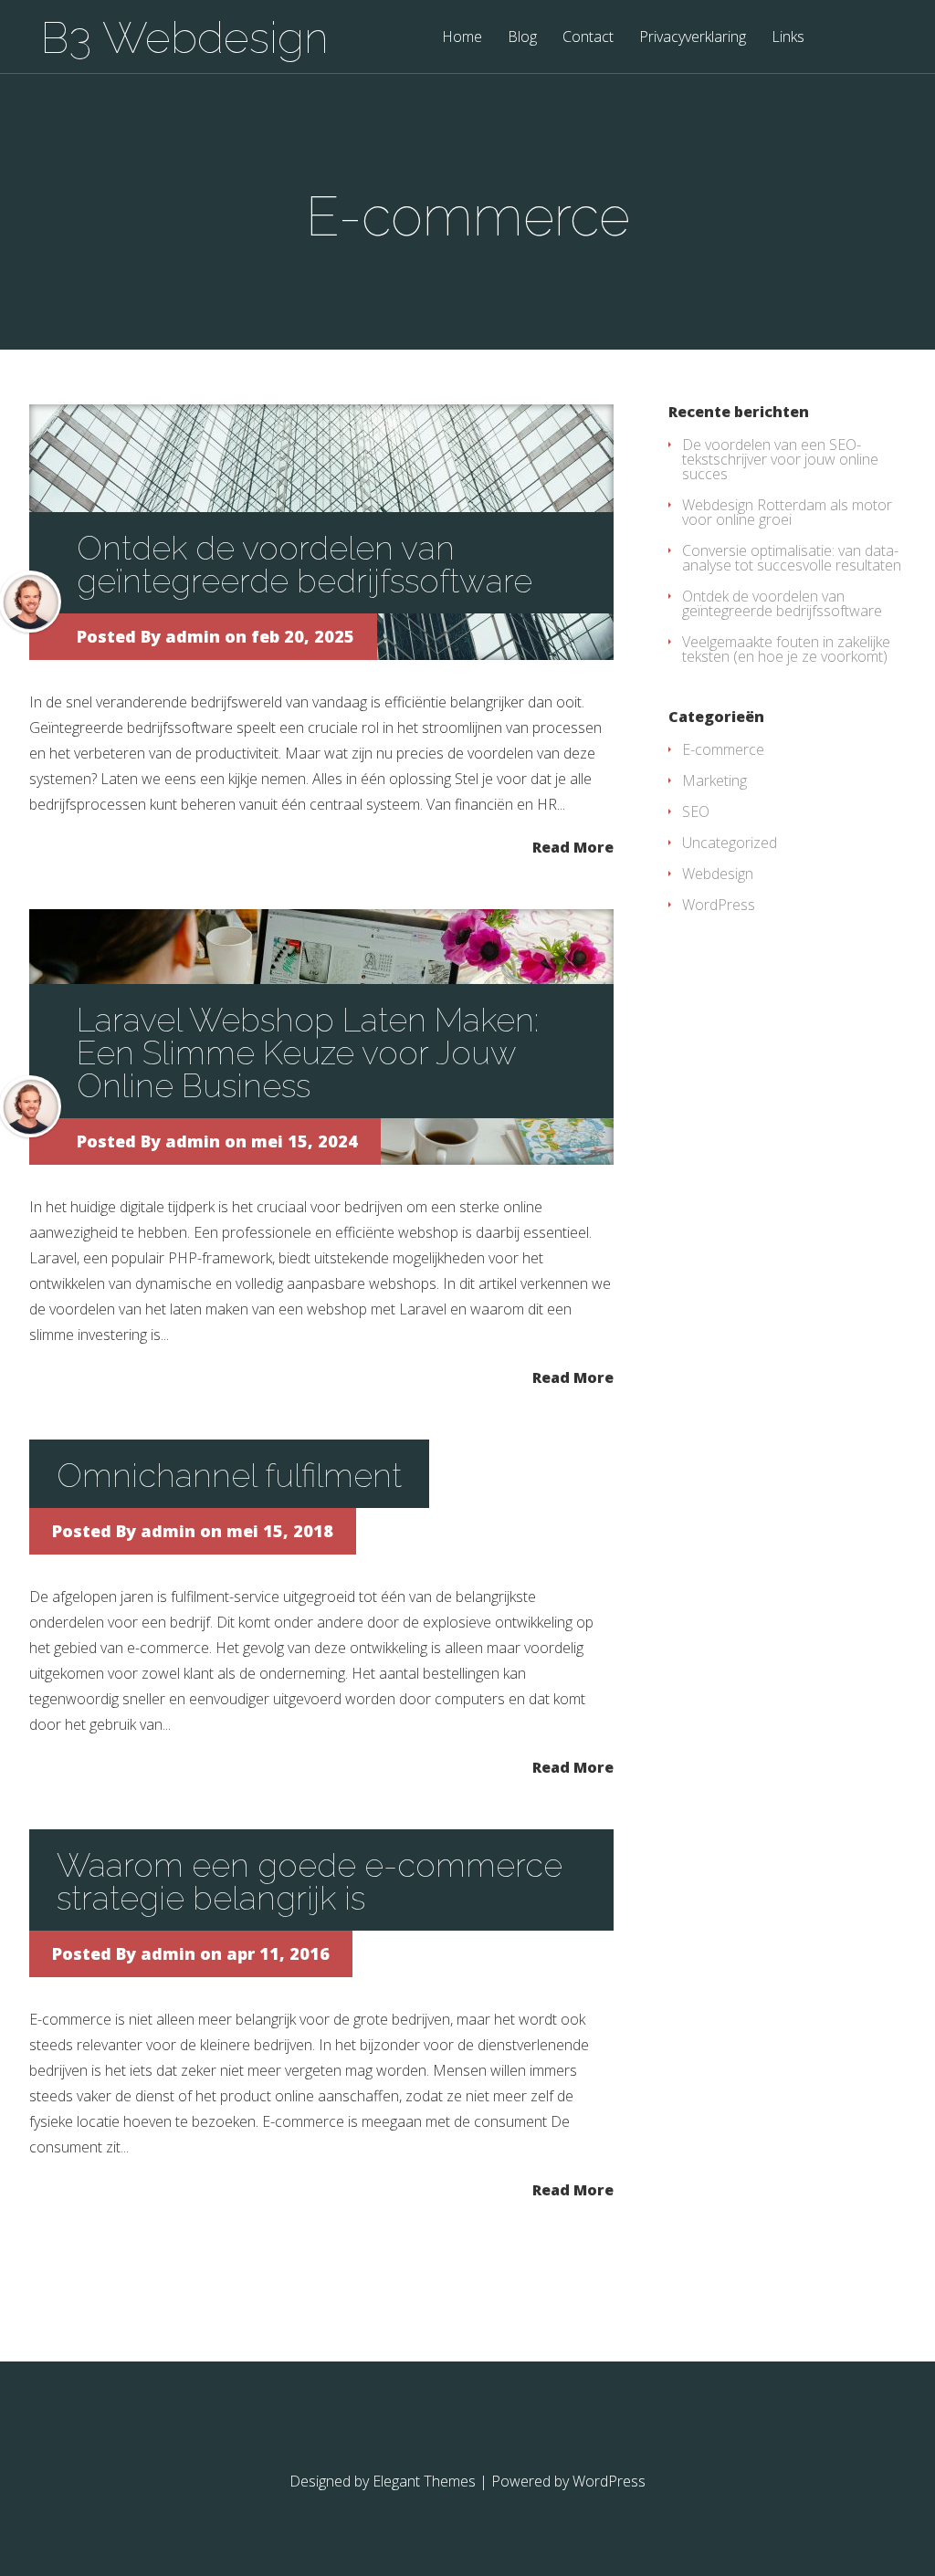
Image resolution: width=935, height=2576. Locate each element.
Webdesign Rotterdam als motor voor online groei (787, 512)
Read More (573, 846)
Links (788, 38)
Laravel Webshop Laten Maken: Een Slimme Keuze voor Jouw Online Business (308, 1052)
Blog (522, 38)
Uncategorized (730, 843)
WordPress (719, 905)
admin (193, 636)
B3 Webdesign (184, 37)
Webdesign (718, 874)
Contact (588, 38)
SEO (696, 812)
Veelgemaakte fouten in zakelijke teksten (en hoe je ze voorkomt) (786, 649)
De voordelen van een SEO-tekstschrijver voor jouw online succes (780, 459)
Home (462, 38)
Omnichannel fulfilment (229, 1475)
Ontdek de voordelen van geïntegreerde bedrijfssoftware (305, 564)
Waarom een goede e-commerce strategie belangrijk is (310, 1881)
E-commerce (723, 749)
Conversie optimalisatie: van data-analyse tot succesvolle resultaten (792, 558)
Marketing (714, 780)
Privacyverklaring (693, 38)
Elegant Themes (424, 2481)
